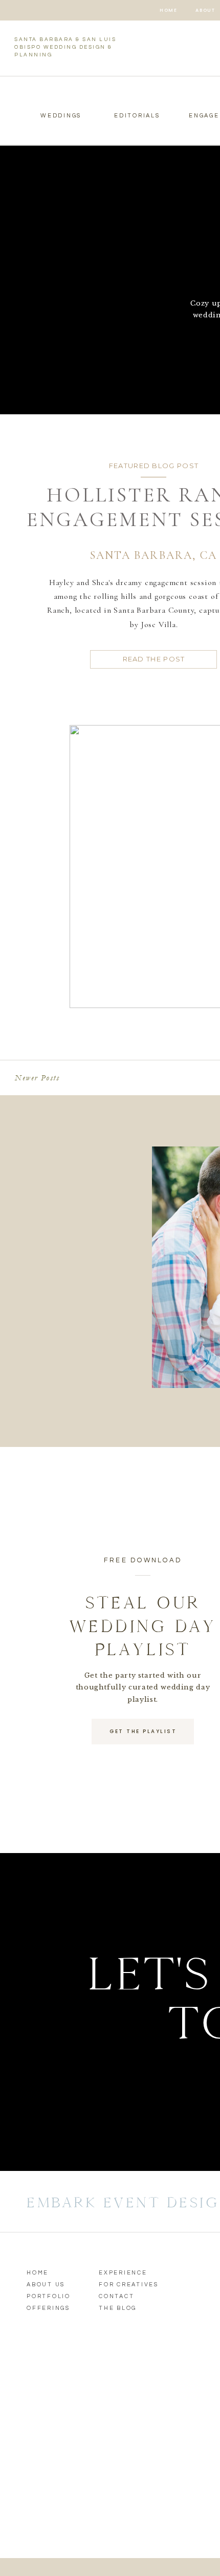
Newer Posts (37, 1078)
